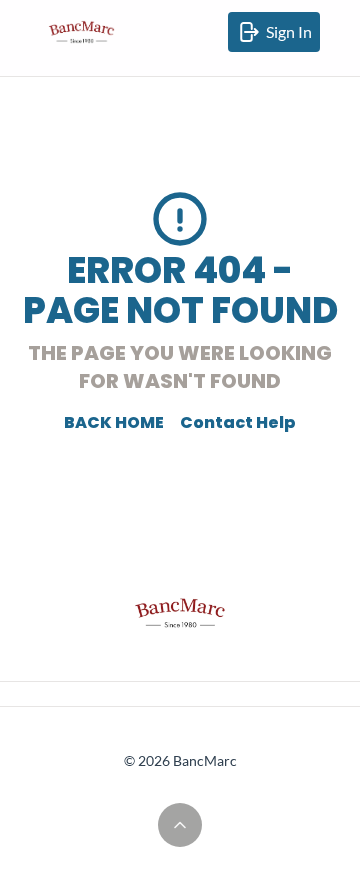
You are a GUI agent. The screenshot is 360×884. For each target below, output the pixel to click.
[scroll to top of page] (180, 825)
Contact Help (238, 422)
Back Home (114, 422)
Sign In (293, 37)
